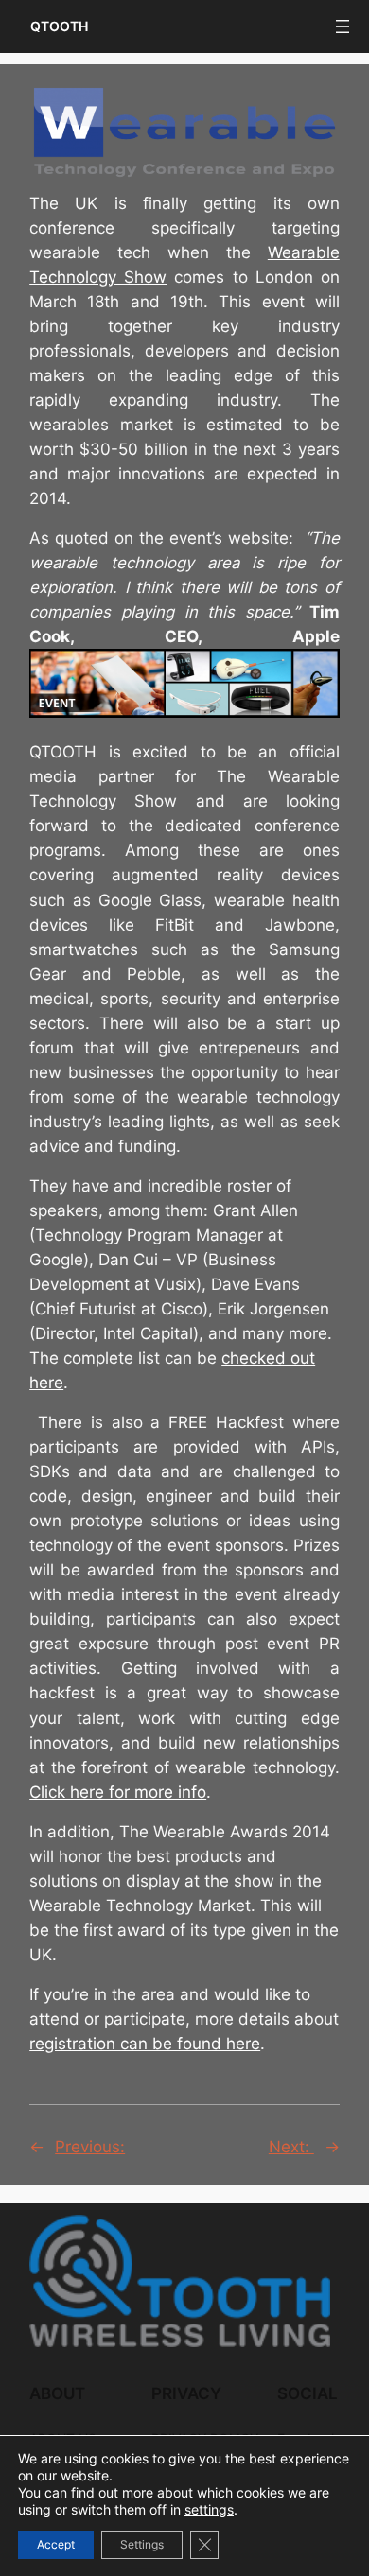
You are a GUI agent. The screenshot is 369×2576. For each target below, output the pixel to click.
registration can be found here (145, 2044)
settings (209, 2509)
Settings (142, 2544)
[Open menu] (343, 26)
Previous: (90, 2147)
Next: (291, 2147)
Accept (56, 2544)
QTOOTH (59, 26)
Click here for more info (118, 1792)
